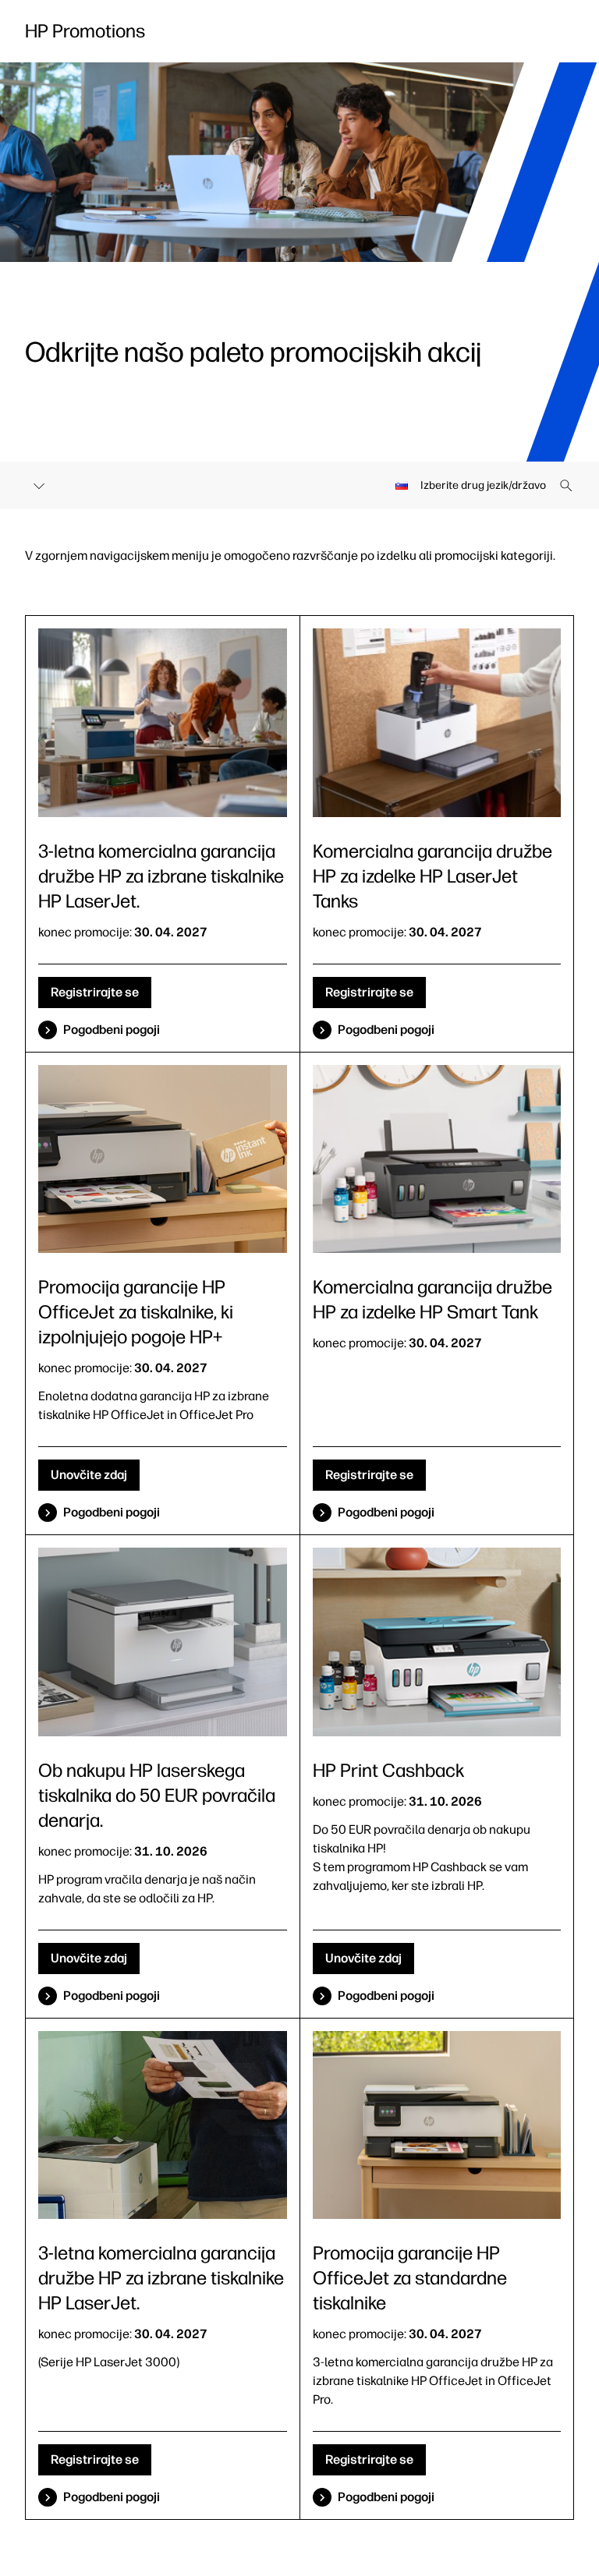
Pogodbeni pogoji (112, 1030)
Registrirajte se (95, 992)
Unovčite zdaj (89, 1475)
